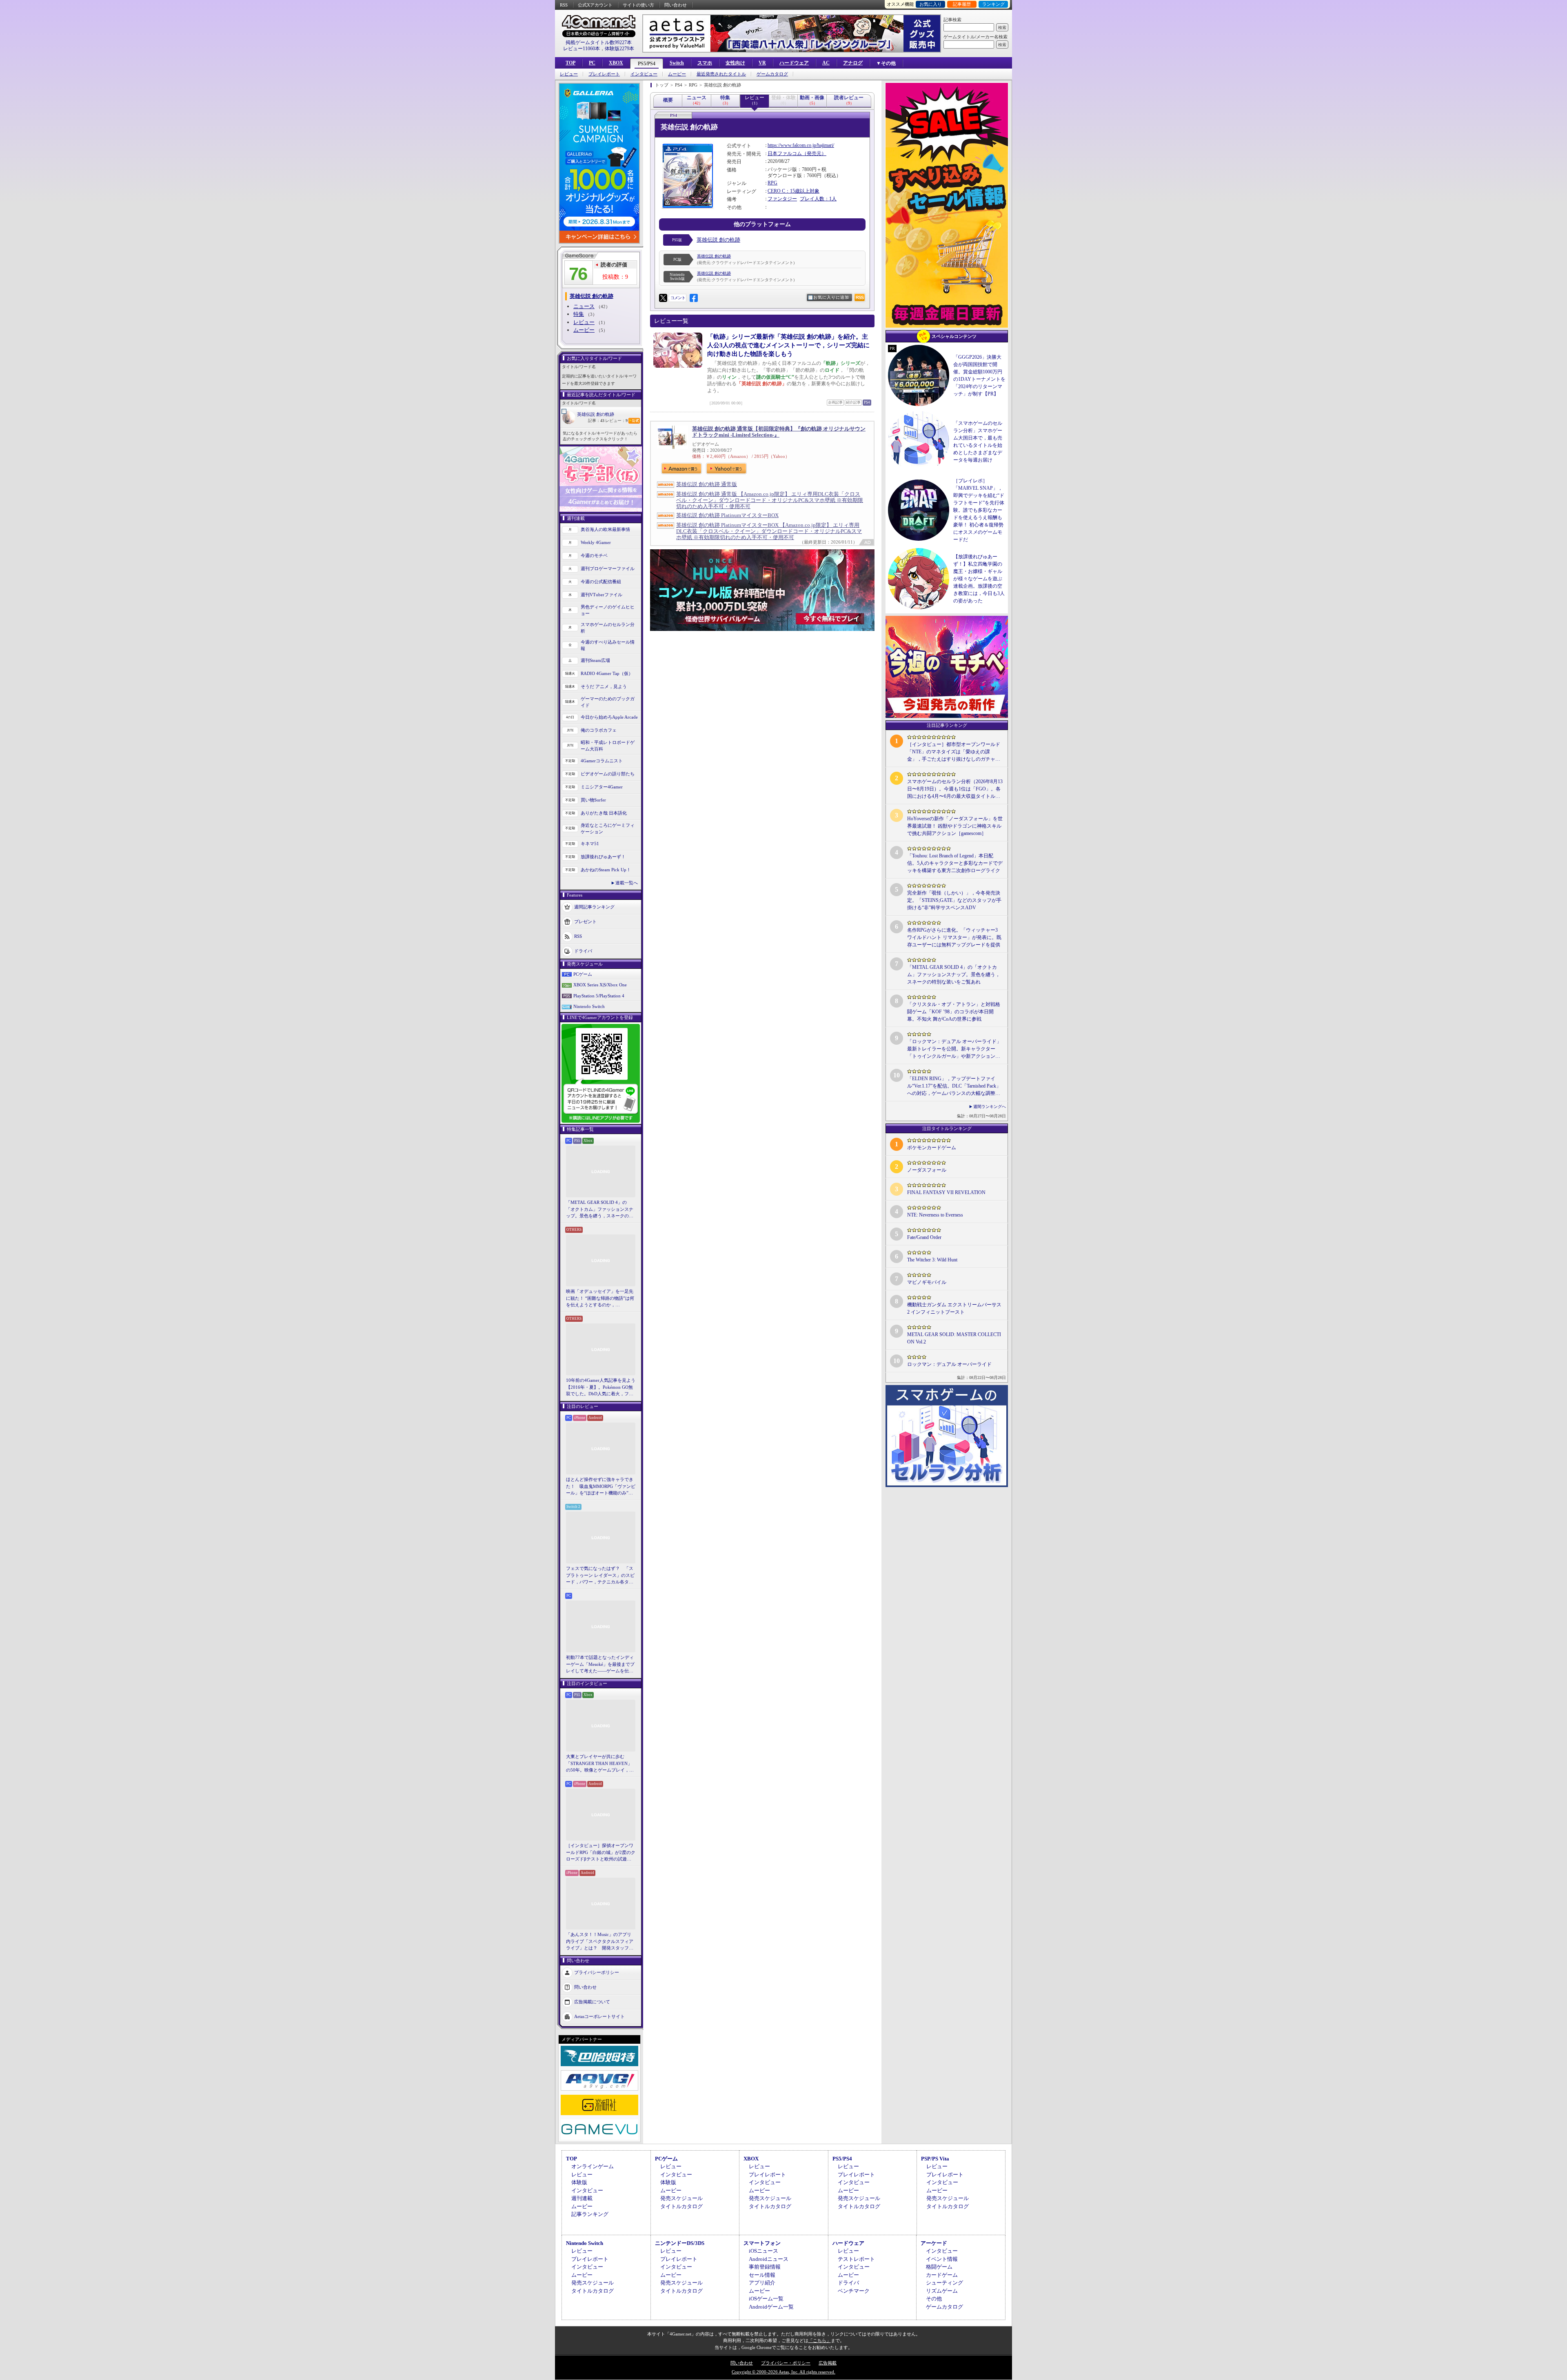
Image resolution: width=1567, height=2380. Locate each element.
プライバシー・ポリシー (786, 2363)
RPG (772, 183)
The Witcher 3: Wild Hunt (932, 1260)
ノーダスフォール (927, 1170)
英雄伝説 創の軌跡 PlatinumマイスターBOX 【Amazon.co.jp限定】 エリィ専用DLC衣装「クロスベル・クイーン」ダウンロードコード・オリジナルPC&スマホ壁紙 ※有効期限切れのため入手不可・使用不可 (769, 531)
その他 (934, 2299)
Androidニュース (769, 2259)
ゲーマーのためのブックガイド (608, 702)
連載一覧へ (627, 883)
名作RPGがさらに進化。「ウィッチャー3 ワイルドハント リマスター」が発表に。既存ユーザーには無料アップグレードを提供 (954, 937)
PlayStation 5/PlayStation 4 (599, 996)
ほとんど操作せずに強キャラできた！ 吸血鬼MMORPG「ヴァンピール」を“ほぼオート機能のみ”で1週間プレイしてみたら (601, 1487)
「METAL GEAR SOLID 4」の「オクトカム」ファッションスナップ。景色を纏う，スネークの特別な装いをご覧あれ (600, 1210)
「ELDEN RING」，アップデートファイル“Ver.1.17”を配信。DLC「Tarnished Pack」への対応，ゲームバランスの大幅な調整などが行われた (954, 1086)
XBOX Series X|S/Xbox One (600, 985)
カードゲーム (942, 2275)
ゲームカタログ (772, 74)
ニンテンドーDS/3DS (680, 2243)
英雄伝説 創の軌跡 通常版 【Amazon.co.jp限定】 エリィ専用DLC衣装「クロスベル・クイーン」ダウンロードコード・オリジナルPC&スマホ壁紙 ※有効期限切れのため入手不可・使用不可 (770, 500)
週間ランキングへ (990, 1107)
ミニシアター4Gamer (602, 787)
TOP (570, 63)
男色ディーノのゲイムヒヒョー (608, 610)
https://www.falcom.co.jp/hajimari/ (801, 145)
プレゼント (585, 921)
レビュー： (616, 421)
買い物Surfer (593, 800)
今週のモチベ (594, 555)
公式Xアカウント (595, 5)
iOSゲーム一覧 (766, 2299)
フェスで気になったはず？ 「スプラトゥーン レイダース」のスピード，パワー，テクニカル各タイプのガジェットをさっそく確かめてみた (600, 1576)
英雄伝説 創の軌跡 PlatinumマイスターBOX (727, 515)
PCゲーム (583, 974)
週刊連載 (582, 2198)
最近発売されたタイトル (721, 74)
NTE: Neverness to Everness (935, 1215)
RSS (564, 5)
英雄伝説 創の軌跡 (596, 414)
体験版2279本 (619, 49)
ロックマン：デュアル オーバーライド (949, 1364)
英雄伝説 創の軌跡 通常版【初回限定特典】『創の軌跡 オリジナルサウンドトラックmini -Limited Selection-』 (779, 432)
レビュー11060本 (582, 49)
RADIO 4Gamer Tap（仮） (607, 673)
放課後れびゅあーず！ (603, 857)
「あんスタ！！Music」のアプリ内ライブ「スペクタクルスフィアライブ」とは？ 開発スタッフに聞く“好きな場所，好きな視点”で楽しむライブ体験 (600, 1942)
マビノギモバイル (927, 1282)
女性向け (735, 63)
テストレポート (856, 2259)
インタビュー (644, 74)
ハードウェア (794, 63)
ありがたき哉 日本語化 (604, 813)
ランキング (993, 4)
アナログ (853, 63)
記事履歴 (962, 4)
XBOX (616, 63)
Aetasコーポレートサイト (599, 2016)
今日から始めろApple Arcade (609, 717)
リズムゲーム (942, 2291)
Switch (677, 63)
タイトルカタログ (681, 2206)
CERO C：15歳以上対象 (793, 191)
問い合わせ (676, 5)
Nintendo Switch (589, 1006)
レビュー (569, 74)
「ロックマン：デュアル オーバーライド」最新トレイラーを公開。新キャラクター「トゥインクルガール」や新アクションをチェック (954, 1049)
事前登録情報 (765, 2267)
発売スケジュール (681, 2198)
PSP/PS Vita (935, 2159)
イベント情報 (942, 2259)
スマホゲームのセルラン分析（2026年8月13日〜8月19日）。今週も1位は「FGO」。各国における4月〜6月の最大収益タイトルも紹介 (955, 789)
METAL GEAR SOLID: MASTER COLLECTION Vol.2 (954, 1338)
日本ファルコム (785, 153)
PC (592, 63)
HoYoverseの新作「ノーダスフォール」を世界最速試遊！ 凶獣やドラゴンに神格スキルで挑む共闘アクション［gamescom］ (955, 826)
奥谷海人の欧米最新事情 (605, 529)
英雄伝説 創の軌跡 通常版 (707, 484)
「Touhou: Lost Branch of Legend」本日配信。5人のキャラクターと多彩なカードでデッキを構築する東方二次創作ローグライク (955, 863)
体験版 (579, 2182)
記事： (596, 421)
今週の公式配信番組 (601, 582)
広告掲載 (828, 2363)
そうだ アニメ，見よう (604, 686)
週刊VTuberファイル (601, 595)
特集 (579, 314)
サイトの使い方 (638, 5)
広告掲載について (592, 2001)
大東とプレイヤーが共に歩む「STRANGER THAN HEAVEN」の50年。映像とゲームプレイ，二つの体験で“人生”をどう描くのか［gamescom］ (600, 1764)
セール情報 (762, 2275)
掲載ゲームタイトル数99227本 (599, 42)
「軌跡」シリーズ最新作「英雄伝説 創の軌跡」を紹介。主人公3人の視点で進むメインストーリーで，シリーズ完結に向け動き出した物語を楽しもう (788, 345)
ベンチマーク (854, 2291)
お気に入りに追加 (831, 297)
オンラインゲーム (593, 2166)
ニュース (584, 306)
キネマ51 (590, 844)
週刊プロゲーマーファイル (608, 568)
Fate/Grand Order (924, 1237)
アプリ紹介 (762, 2283)
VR (762, 63)
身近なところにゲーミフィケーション (608, 829)
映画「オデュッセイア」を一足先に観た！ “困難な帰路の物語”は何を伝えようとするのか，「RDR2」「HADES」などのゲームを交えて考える (600, 1299)
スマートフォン (762, 2243)
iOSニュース (764, 2251)
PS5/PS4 (647, 64)
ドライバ (583, 950)
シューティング (944, 2283)
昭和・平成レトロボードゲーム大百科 (608, 746)
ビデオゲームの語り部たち (608, 774)
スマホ (705, 63)
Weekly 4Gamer (596, 542)
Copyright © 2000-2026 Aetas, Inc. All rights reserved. (783, 2372)
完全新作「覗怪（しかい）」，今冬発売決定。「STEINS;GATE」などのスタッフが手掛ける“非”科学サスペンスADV (954, 900)
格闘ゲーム (939, 2267)
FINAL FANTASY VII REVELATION (946, 1192)
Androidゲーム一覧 (771, 2307)
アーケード (934, 2243)
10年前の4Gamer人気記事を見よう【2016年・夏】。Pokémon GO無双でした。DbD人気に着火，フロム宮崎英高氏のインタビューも (601, 1388)
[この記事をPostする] (663, 298)
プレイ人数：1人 (818, 199)
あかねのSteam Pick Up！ (606, 870)
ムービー (677, 74)
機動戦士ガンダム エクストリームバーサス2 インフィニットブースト (954, 1308)
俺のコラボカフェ (599, 730)
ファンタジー (782, 199)
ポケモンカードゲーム (932, 1148)
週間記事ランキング (594, 906)
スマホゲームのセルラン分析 (608, 628)
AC (826, 63)
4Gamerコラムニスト (602, 761)
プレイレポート (604, 74)
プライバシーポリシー (597, 1972)
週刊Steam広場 (595, 660)
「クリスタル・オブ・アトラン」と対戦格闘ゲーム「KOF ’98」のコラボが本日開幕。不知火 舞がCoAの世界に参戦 (954, 1012)
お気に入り (931, 4)
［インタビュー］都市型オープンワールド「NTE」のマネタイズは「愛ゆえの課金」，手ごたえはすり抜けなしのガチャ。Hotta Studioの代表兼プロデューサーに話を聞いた (954, 752)
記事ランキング (590, 2214)
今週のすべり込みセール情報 (608, 645)
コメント (678, 298)
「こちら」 (820, 2340)
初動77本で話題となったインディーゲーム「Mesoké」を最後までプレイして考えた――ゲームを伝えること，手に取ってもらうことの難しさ (600, 1665)
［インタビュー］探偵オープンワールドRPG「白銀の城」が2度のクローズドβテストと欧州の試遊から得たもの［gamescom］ (601, 1853)
